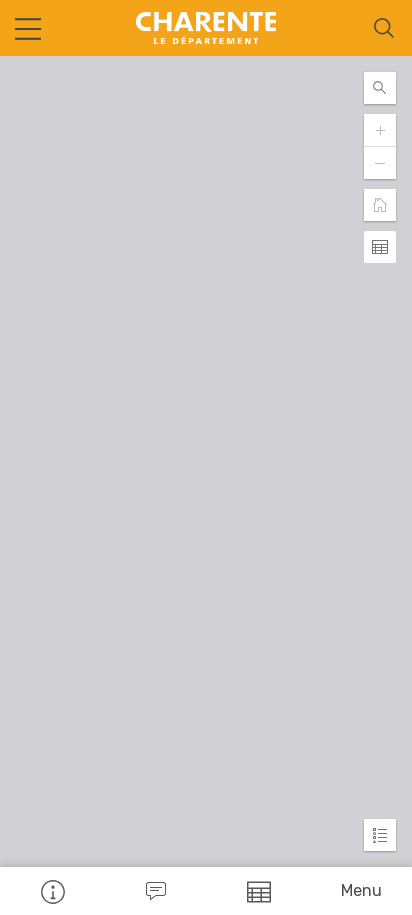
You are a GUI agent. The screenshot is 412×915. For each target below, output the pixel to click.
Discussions (154, 891)
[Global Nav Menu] (28, 28)
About (51, 891)
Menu (361, 890)
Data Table (257, 891)
